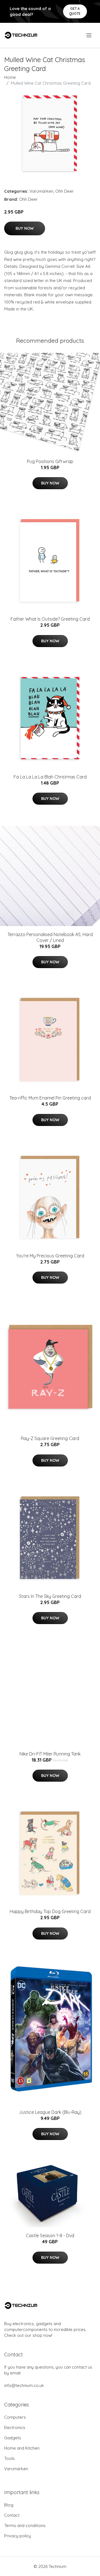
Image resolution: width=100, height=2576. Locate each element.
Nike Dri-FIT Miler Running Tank (50, 1754)
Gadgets (13, 2438)
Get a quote (75, 11)
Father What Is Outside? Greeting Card (50, 619)
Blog (9, 2505)
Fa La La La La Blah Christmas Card (50, 777)
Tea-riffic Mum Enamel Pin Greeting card (50, 1098)
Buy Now (25, 228)
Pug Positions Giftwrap (50, 461)
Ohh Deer (65, 191)
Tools (9, 2458)
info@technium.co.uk (24, 2385)
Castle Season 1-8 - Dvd (50, 2235)
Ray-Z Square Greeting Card (50, 1438)
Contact (12, 2515)
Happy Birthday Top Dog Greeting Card (50, 1911)
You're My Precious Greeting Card (50, 1256)
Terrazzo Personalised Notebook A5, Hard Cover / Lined (50, 937)
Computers (15, 2417)
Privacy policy (17, 2536)
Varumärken (41, 191)
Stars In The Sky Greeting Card (50, 1596)
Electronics (15, 2427)
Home (10, 77)
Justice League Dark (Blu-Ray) (50, 2112)
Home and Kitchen (22, 2448)
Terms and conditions (25, 2525)
